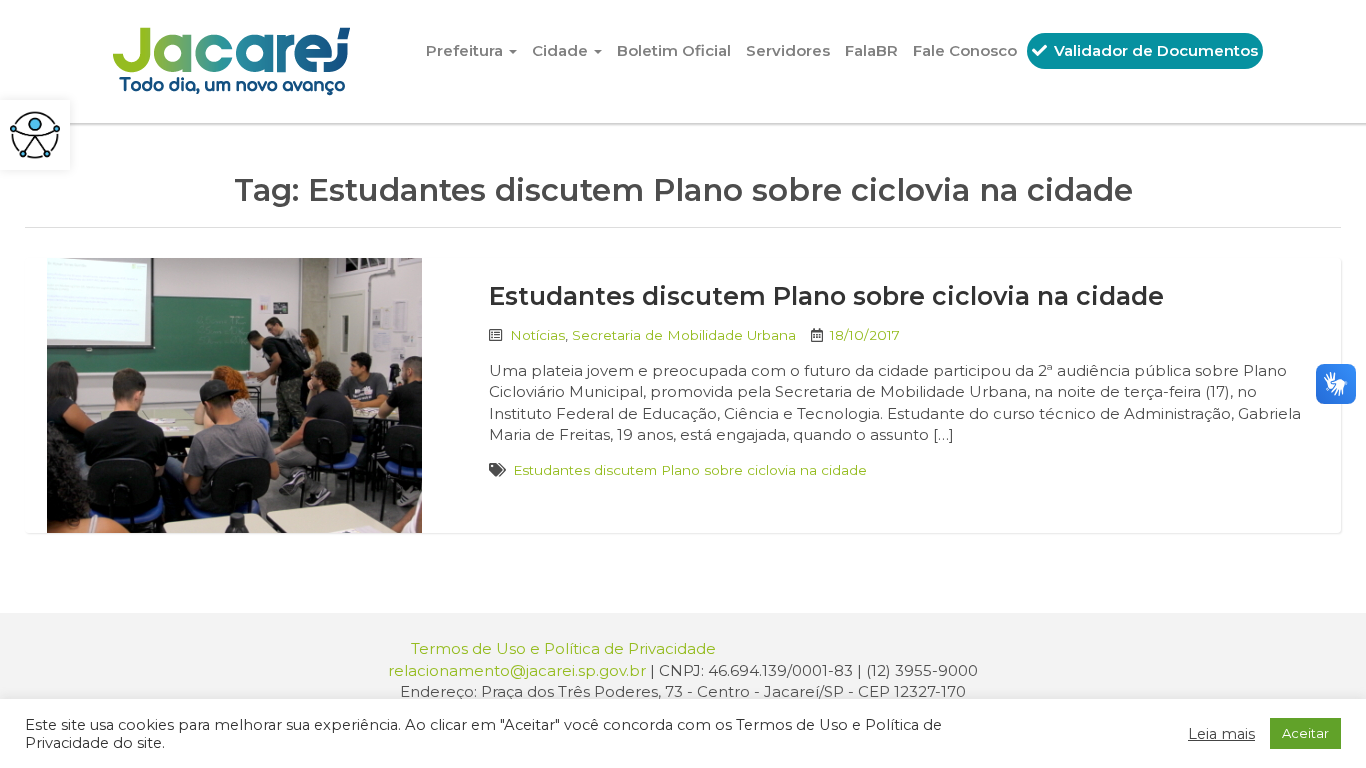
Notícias (537, 335)
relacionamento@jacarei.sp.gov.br (517, 670)
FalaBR (871, 50)
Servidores (788, 50)
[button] (35, 135)
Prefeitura (466, 50)
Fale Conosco (965, 50)
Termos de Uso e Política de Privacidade (563, 648)
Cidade (562, 50)
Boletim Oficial (674, 50)
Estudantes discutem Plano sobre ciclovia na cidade (826, 296)
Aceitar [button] (1305, 733)
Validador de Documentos (1154, 50)
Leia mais (1221, 734)
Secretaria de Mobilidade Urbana (684, 335)
